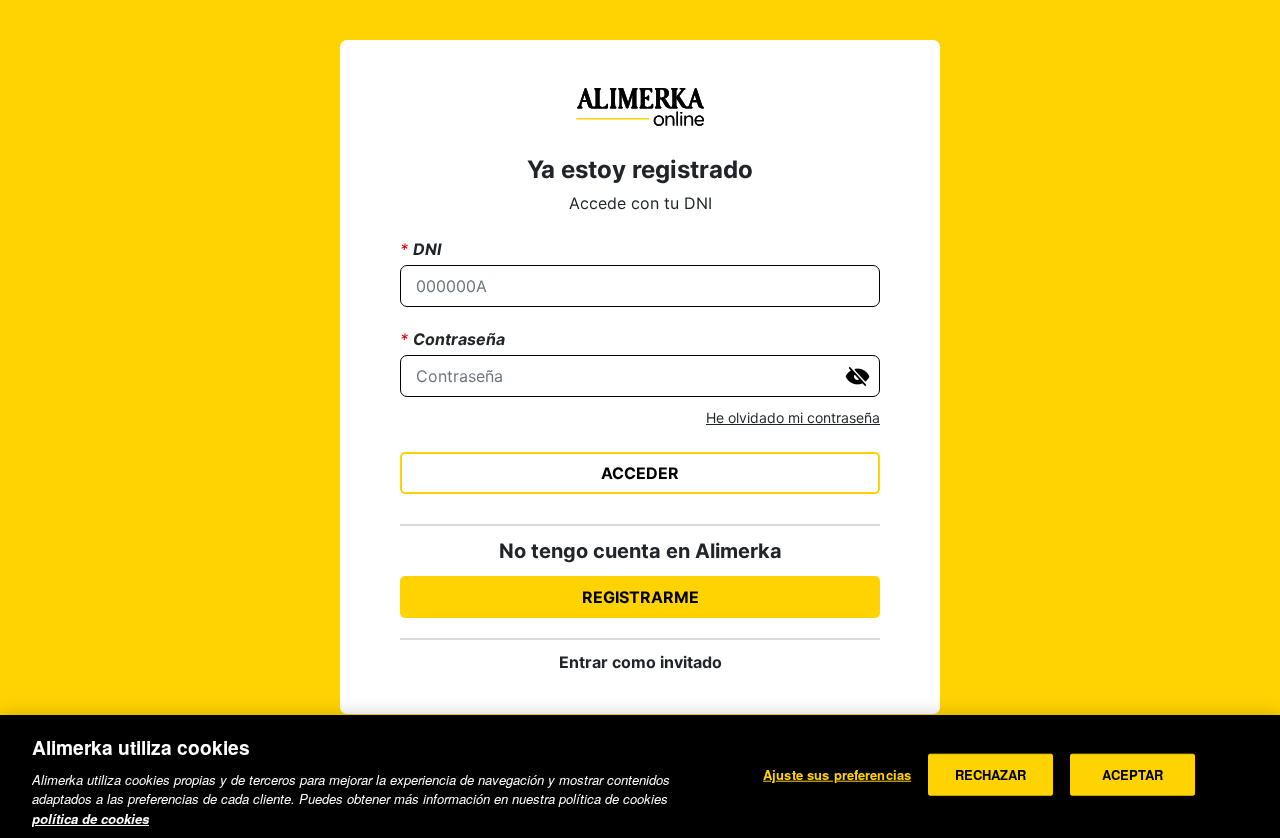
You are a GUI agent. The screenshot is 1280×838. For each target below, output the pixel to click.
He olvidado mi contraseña (793, 417)
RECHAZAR (991, 774)
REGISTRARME (640, 597)
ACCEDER (640, 473)
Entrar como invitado (640, 662)
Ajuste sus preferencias (837, 774)
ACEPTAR (1133, 774)
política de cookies (90, 817)
